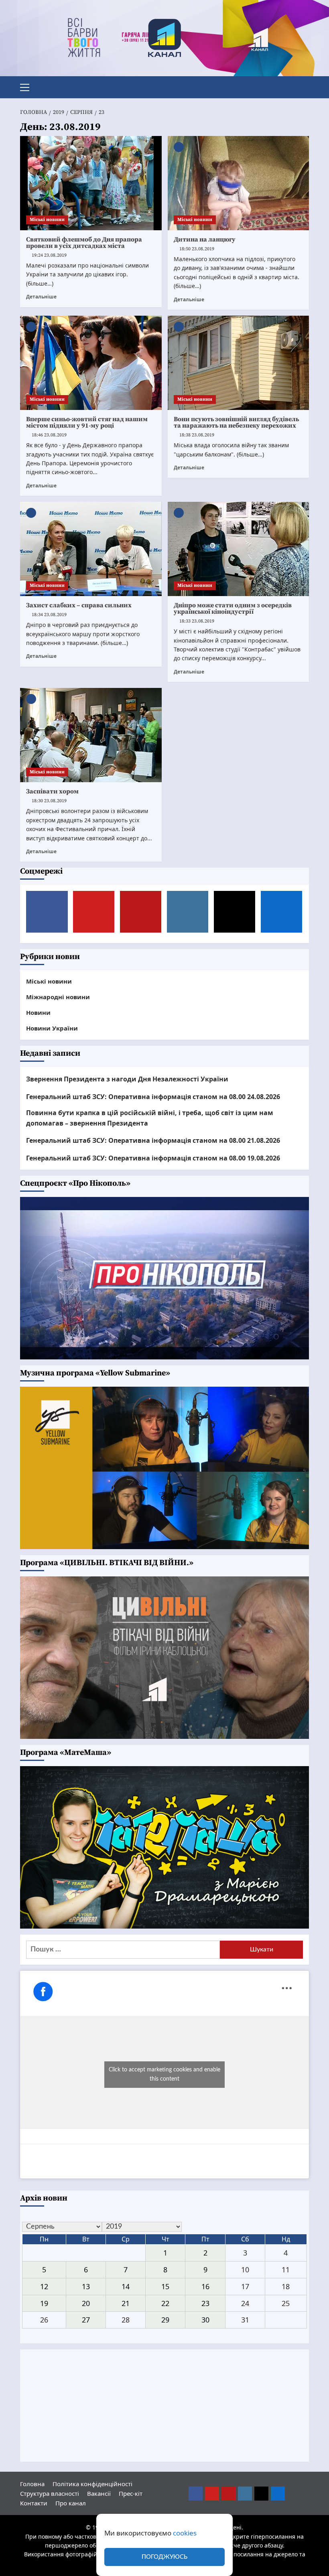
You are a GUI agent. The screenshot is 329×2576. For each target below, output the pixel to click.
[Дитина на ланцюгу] (239, 183)
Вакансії (99, 2493)
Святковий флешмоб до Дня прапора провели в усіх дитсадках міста (84, 243)
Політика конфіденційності (92, 2484)
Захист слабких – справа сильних (79, 605)
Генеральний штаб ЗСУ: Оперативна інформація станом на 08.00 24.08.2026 (153, 1097)
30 (205, 2320)
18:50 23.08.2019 (197, 249)
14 (126, 2286)
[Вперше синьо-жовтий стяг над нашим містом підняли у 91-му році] (91, 363)
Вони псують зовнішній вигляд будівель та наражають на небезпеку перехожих (236, 422)
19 (44, 2303)
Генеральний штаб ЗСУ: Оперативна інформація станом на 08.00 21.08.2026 (153, 1140)
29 (165, 2320)
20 (86, 2303)
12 (44, 2286)
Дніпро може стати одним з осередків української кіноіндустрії (233, 609)
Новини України (52, 1028)
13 (86, 2286)
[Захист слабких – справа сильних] (91, 549)
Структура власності (50, 2493)
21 (126, 2303)
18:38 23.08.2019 (197, 435)
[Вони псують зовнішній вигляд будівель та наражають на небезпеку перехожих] (239, 363)
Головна (32, 2484)
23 (205, 2303)
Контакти (34, 2503)
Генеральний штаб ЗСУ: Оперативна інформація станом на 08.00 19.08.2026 (153, 1158)
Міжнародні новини (58, 997)
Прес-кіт (131, 2493)
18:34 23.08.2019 (49, 615)
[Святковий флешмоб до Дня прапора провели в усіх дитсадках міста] (91, 183)
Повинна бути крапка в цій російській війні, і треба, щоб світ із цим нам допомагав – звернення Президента (150, 1118)
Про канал (71, 2503)
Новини (38, 1012)
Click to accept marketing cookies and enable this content (164, 2074)
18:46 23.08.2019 (49, 435)
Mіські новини (47, 220)
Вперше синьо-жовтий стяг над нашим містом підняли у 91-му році (87, 422)
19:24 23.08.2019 (49, 255)
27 (86, 2320)
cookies (185, 2533)
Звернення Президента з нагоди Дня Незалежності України (127, 1079)
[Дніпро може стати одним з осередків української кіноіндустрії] (239, 549)
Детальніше (41, 296)
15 (165, 2286)
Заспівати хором (52, 791)
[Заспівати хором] (91, 735)
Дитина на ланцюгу (205, 239)
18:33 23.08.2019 (197, 621)
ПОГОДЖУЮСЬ (164, 2557)
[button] (28, 86)
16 (205, 2286)
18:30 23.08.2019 (49, 801)
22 (165, 2303)
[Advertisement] (164, 2406)
